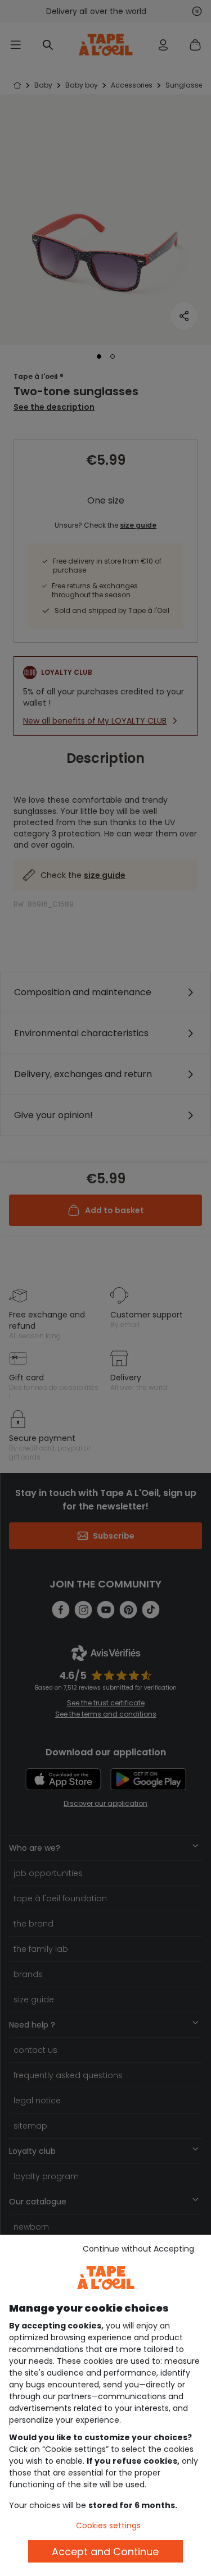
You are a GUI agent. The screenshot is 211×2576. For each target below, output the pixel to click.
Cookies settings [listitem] (108, 2525)
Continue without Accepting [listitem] (138, 2249)
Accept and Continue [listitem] (105, 2552)
